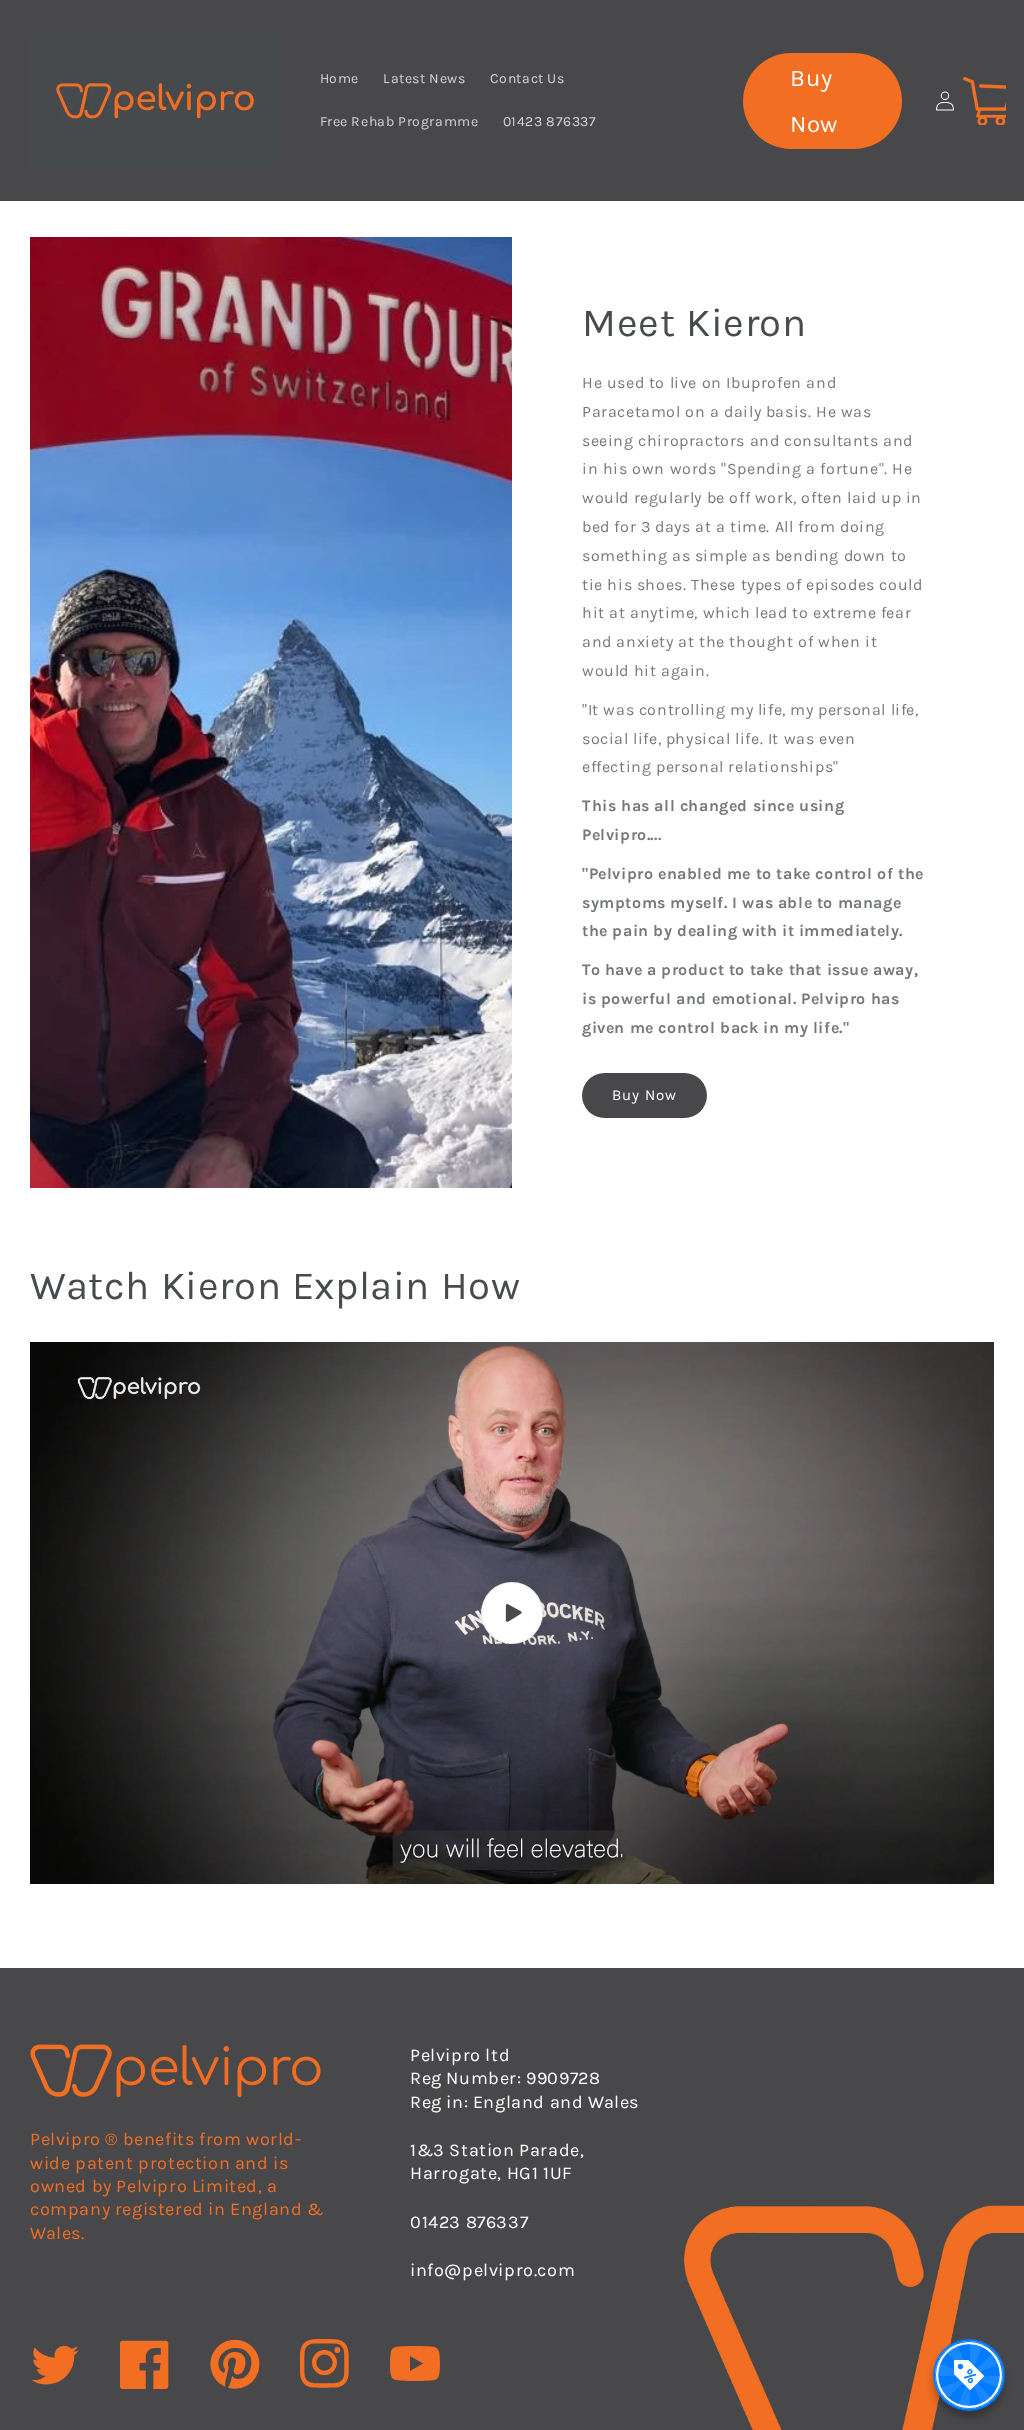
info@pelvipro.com (492, 2270)
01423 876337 (469, 2222)
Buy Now (814, 101)
